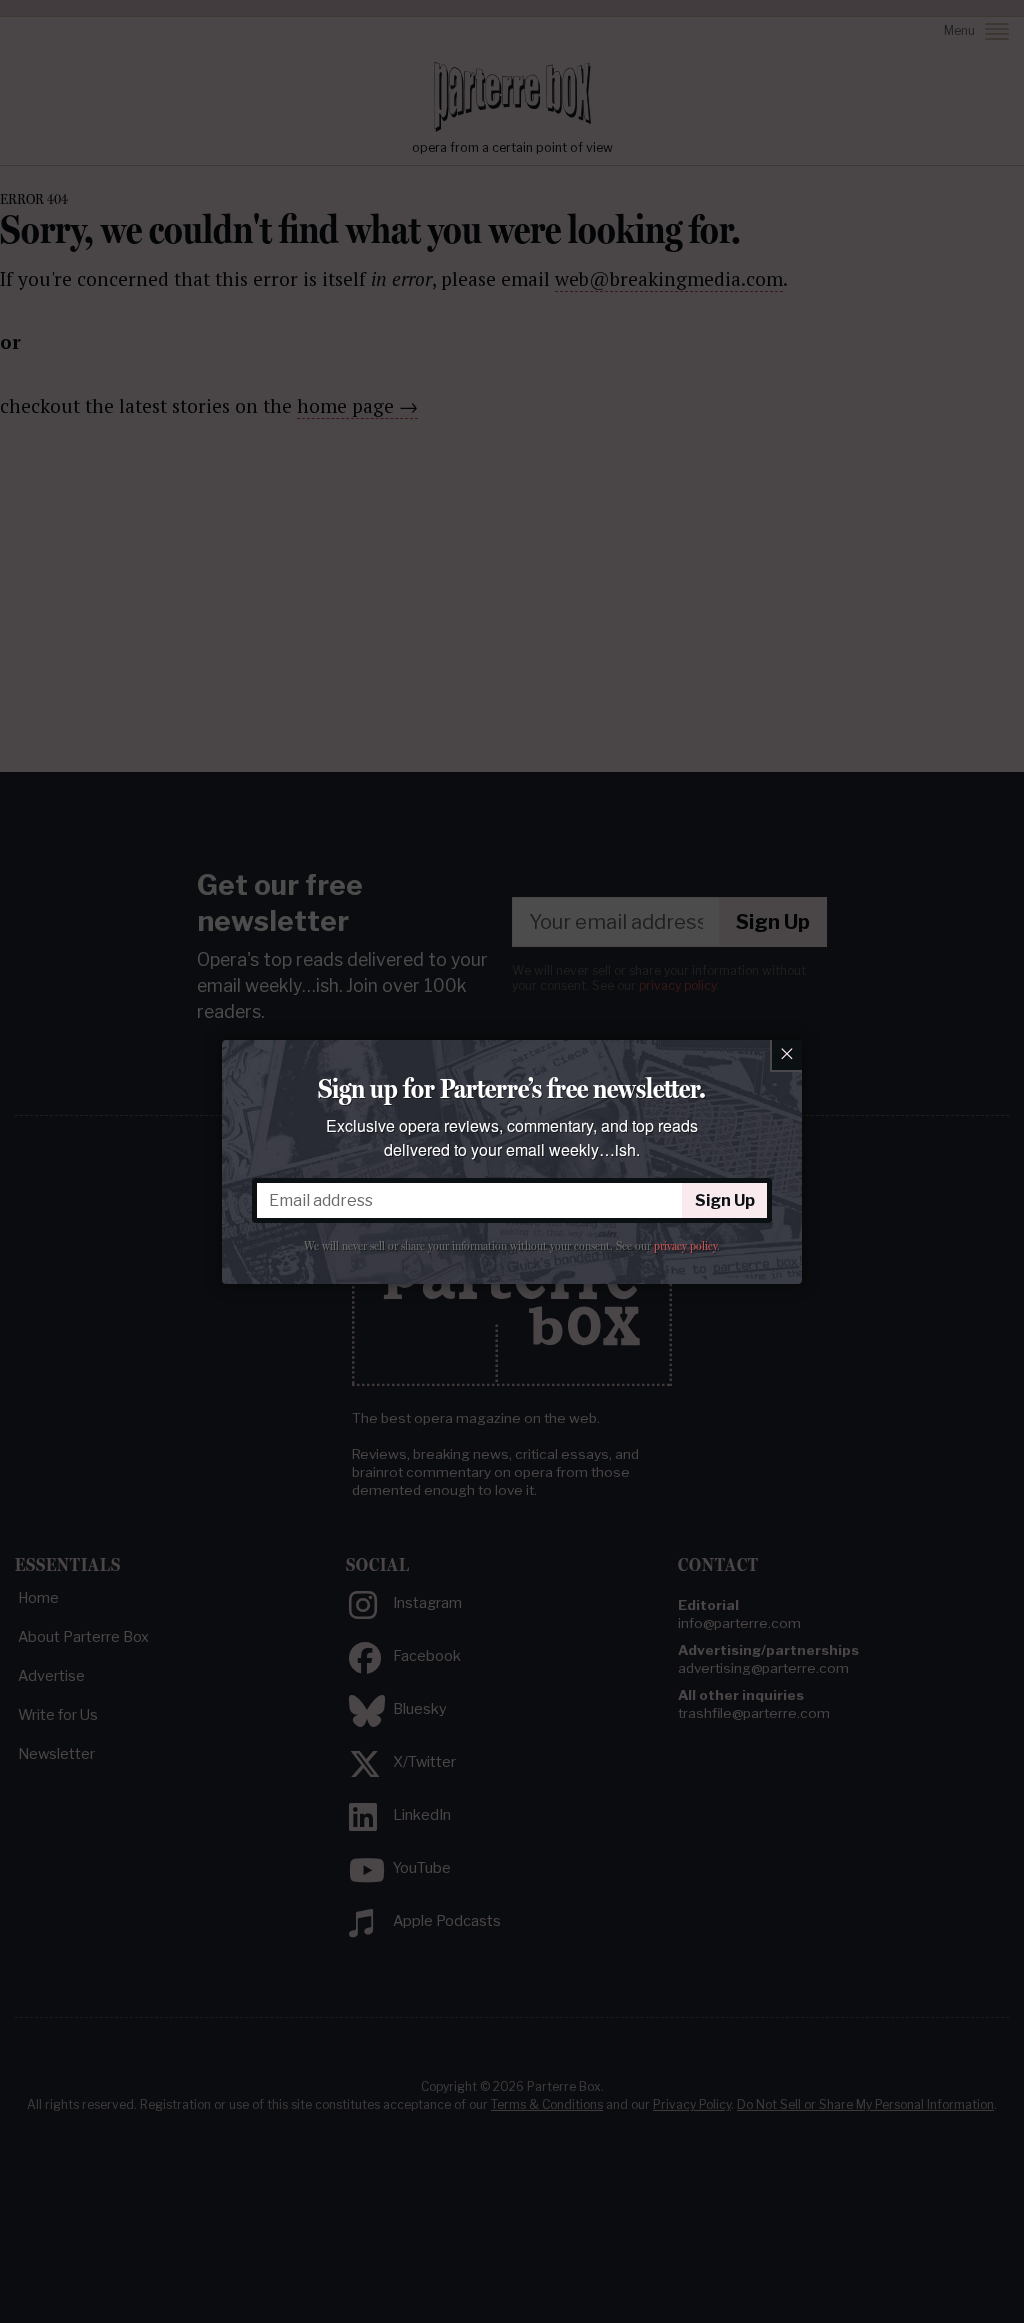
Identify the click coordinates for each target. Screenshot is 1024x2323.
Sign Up (725, 1200)
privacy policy (685, 1246)
